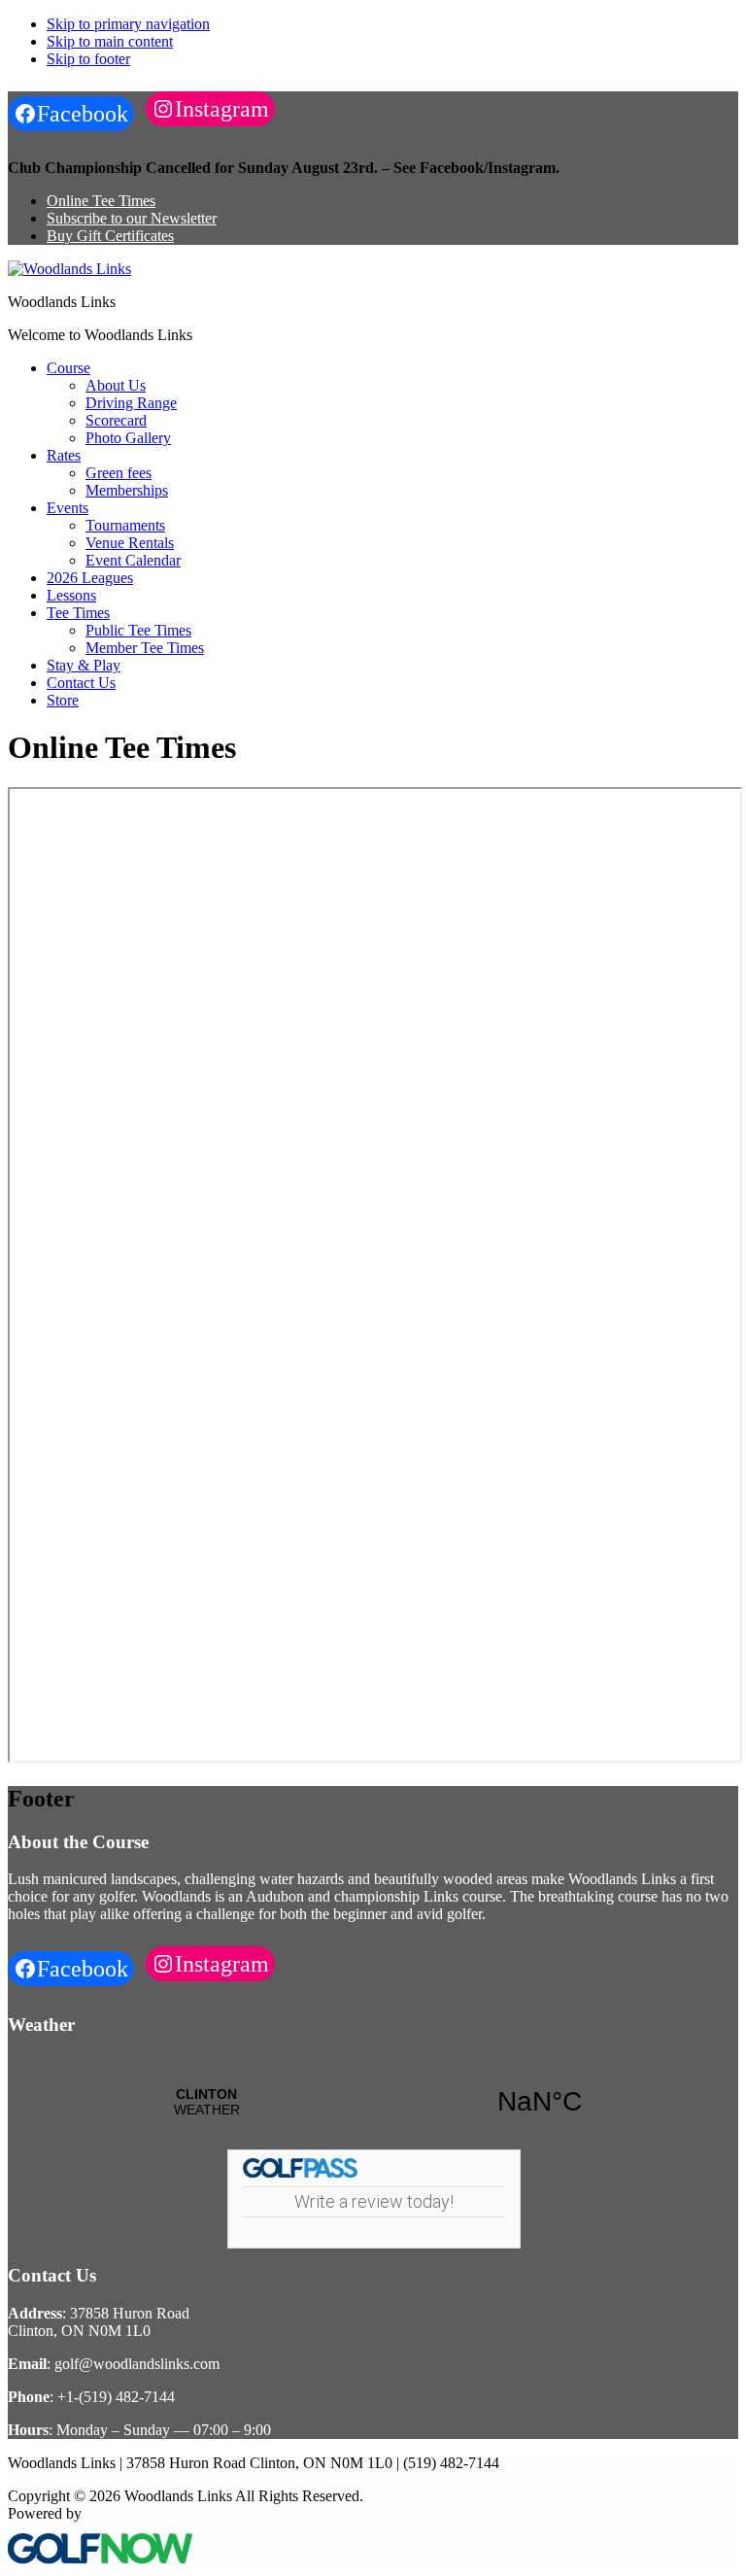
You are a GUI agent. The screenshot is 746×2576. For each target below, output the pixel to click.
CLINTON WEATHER (373, 2102)
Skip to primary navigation (128, 24)
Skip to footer (88, 59)
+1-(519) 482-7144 (116, 2397)
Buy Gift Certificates (110, 236)
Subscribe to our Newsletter (132, 218)
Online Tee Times (101, 201)
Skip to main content (110, 41)
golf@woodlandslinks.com (137, 2364)
